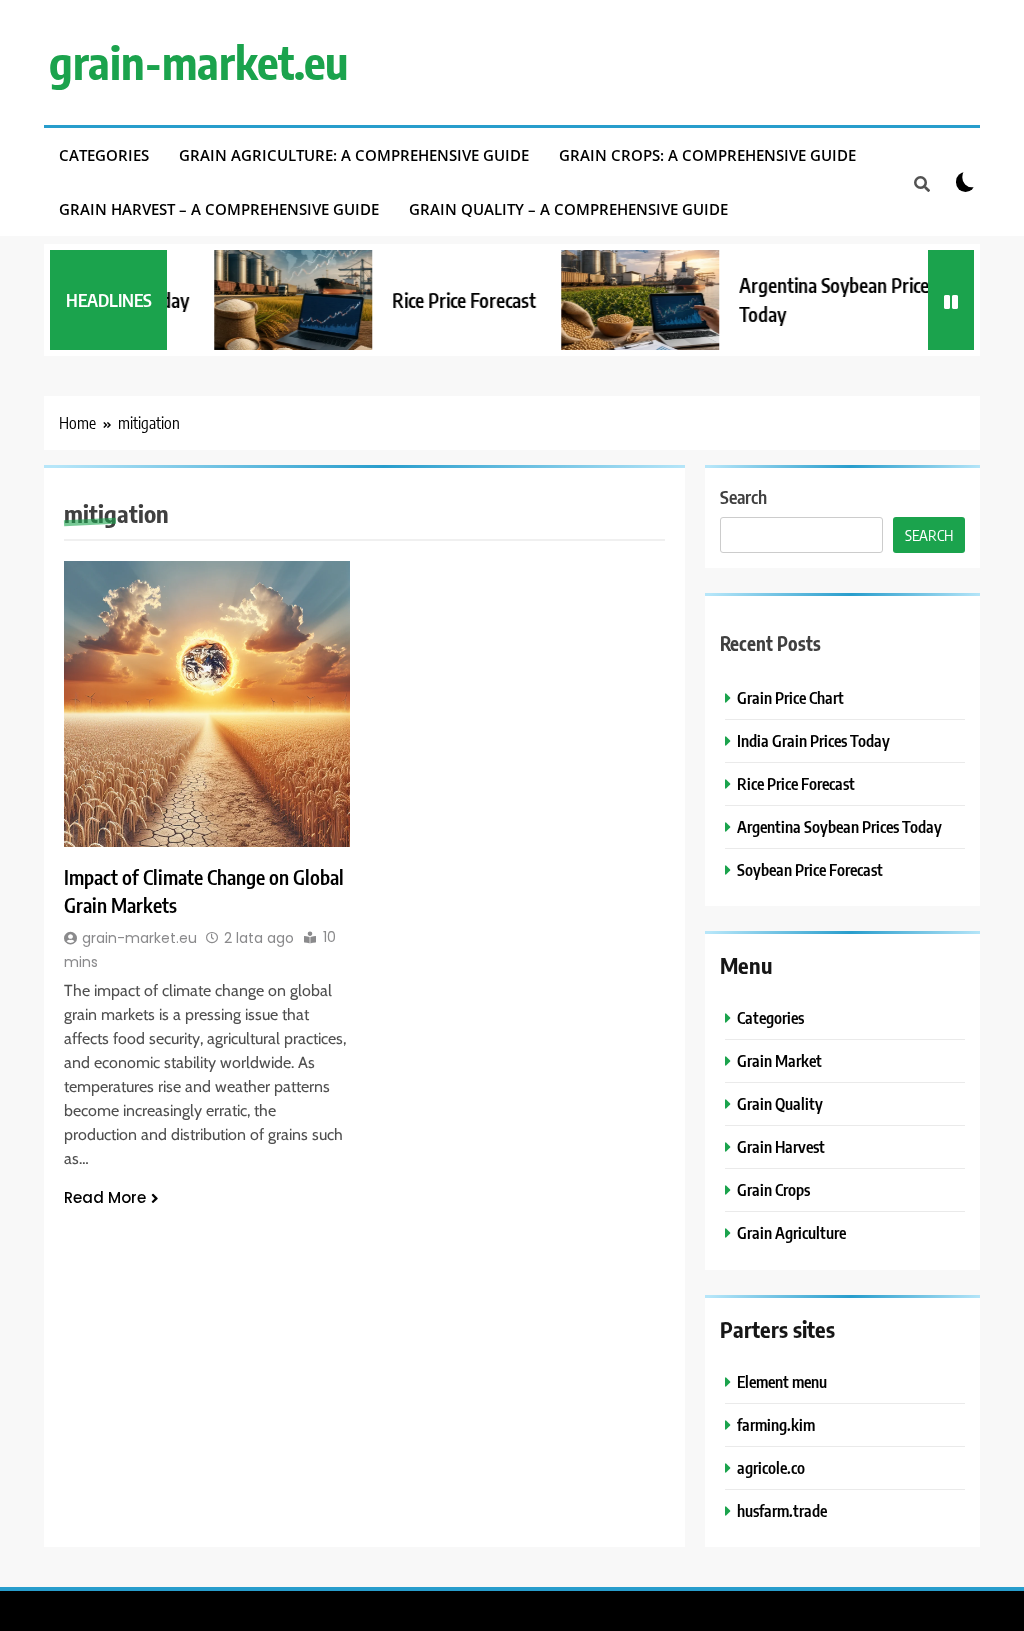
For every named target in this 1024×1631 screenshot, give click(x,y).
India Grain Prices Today (813, 740)
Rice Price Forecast (440, 300)
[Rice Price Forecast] (269, 299)
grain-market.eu (198, 62)
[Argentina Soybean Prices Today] (616, 299)
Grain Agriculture (791, 1232)
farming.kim (776, 1424)
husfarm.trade (782, 1510)
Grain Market (779, 1060)
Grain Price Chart (790, 697)
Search (743, 496)
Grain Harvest (781, 1146)
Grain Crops (773, 1189)
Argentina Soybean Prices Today (839, 826)
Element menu (782, 1381)
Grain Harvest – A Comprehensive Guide (219, 209)
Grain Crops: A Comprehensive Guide (707, 155)
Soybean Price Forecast (810, 869)
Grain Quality (780, 1103)
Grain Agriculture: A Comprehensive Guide (354, 155)
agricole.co (771, 1467)
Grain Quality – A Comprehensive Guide (568, 209)
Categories (104, 155)
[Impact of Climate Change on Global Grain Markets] (207, 704)
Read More (105, 1197)
